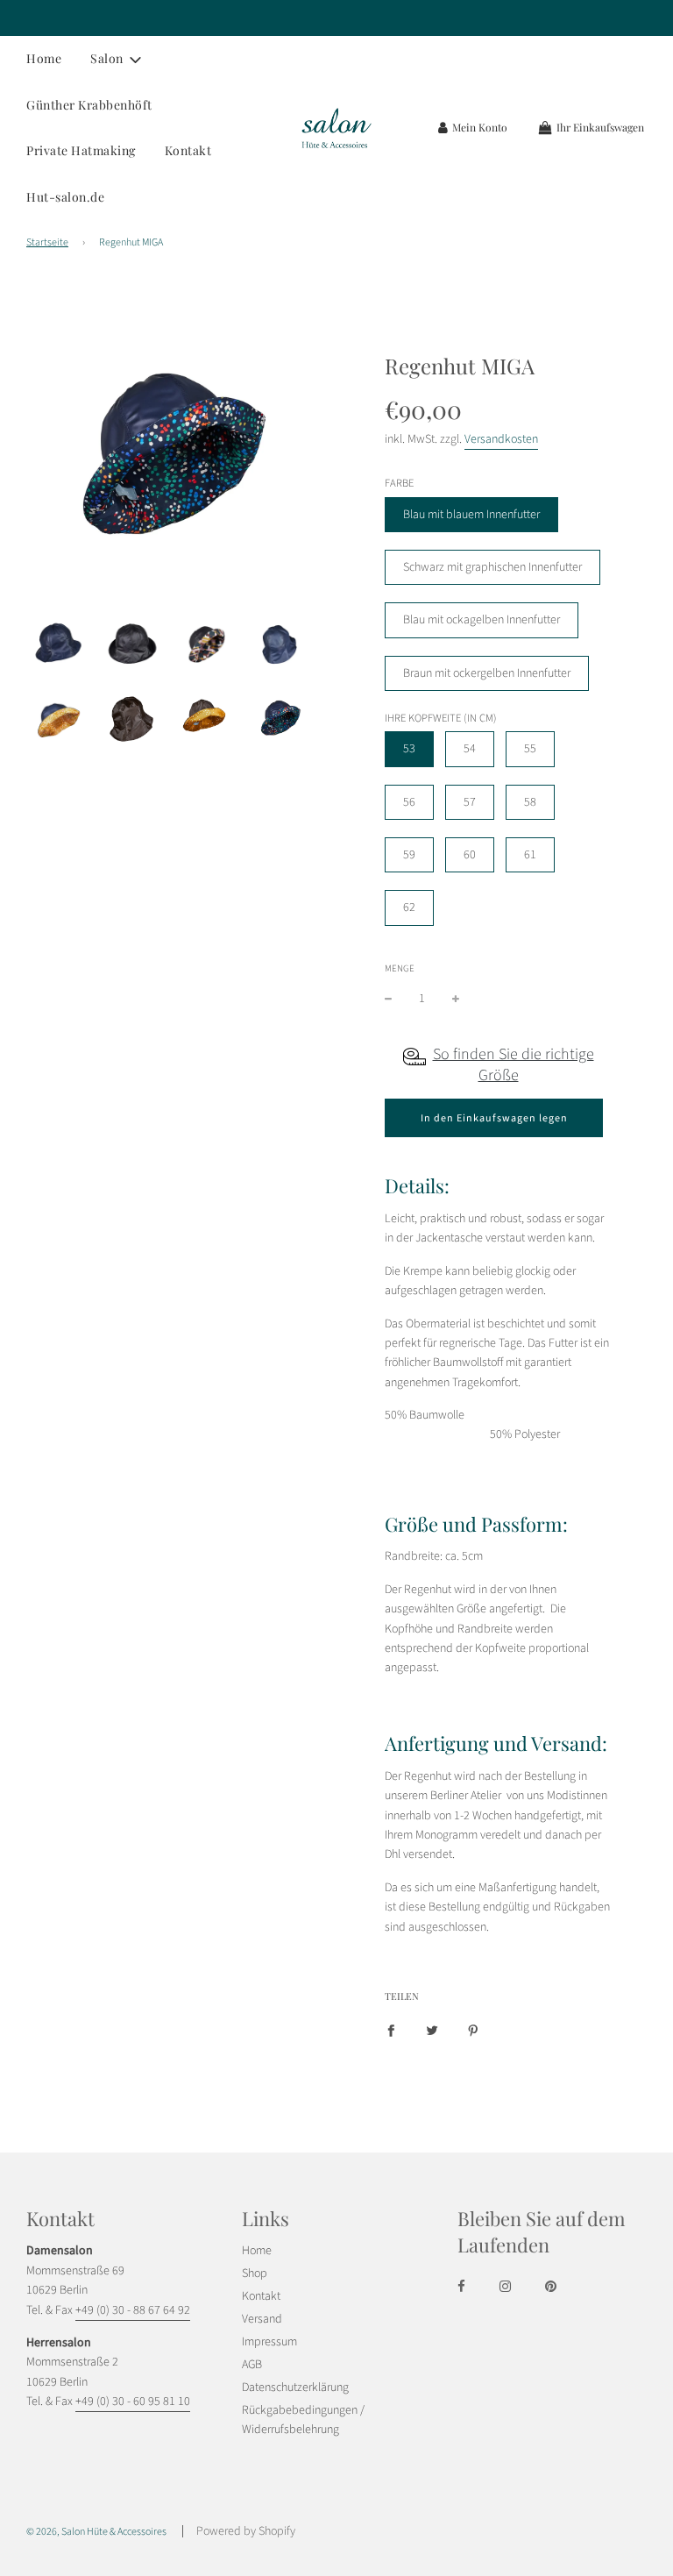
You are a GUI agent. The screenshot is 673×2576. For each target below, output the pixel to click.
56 (409, 802)
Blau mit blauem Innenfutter (471, 515)
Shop (255, 2274)
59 (409, 855)
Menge (400, 968)
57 (470, 802)
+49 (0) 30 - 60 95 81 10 (133, 2402)
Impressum (269, 2342)
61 (530, 855)
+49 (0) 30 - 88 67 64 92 (133, 2310)
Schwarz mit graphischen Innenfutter (492, 567)
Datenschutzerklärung (295, 2387)
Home (44, 58)
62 (409, 907)
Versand (262, 2319)
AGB (252, 2365)
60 (470, 855)
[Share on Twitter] (432, 2031)
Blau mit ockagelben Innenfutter (482, 620)
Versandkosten (501, 439)
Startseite (47, 242)
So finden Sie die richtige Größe (514, 1065)
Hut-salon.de (65, 197)
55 (530, 749)
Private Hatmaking (81, 150)
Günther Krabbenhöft (89, 105)
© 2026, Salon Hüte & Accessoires (96, 2532)
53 (409, 749)
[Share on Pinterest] (473, 2031)
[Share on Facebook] (391, 2031)
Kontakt (188, 150)
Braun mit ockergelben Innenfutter (487, 673)
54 (470, 749)
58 (530, 802)
